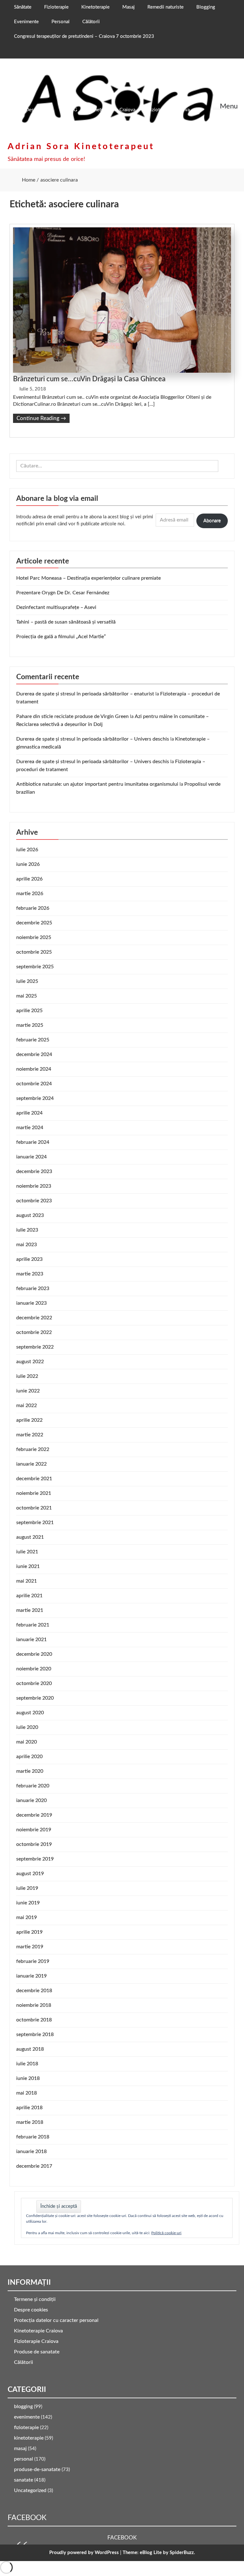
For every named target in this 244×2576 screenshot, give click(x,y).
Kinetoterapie (95, 7)
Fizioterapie (56, 7)
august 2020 (30, 1713)
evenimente (27, 2417)
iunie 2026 (28, 864)
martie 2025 (30, 1025)
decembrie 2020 (34, 1654)
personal (24, 2459)
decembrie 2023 (34, 1171)
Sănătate (23, 7)
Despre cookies (31, 2310)
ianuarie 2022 (31, 1464)
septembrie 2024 (35, 1098)
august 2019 (30, 1874)
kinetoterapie (29, 2438)
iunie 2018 (28, 2078)
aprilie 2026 (29, 879)
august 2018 (30, 2049)
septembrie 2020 (35, 1698)
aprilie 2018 (29, 2108)
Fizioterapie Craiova (169, 110)
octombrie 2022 (34, 1332)
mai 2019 (27, 1917)
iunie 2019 (28, 1903)
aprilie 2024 (29, 1113)
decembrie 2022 (34, 1318)
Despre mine (39, 110)
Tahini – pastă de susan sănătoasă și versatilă (66, 622)
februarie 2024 (33, 1142)
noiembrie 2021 (34, 1493)
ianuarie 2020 (31, 1800)
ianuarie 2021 (31, 1640)
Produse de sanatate (37, 2352)
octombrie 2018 (34, 2020)
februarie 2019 (33, 1961)
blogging (23, 2407)
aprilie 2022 (29, 1420)
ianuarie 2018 (31, 2151)
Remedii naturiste (166, 7)
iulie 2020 (27, 1727)
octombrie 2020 (34, 1683)
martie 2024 (30, 1128)
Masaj (129, 7)
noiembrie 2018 (34, 2005)
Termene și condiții (35, 2299)
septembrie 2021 (35, 1523)
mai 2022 (27, 1405)
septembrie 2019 (35, 1859)
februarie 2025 (33, 1040)
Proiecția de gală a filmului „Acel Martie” (61, 637)
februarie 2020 (33, 1786)
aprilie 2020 (29, 1757)
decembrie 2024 (34, 1054)
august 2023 (30, 1215)
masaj (20, 2448)
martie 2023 (30, 1274)
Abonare (212, 521)
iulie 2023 (27, 1230)
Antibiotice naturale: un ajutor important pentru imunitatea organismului (97, 784)
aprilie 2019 (29, 1932)
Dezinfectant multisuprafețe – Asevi (56, 607)
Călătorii (91, 22)
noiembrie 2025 (34, 937)
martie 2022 (30, 1435)
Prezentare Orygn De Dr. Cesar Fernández (63, 593)
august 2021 (30, 1537)
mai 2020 (27, 1742)
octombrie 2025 (34, 952)
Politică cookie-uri (166, 2233)
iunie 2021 (28, 1566)
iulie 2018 (27, 2064)
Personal (61, 22)
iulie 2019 (27, 1888)
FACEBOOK (27, 2518)
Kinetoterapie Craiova (113, 110)
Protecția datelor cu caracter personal (56, 2320)
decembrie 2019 (34, 1815)
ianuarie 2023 (31, 1303)
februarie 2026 (33, 908)
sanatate (24, 2480)
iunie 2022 (28, 1391)
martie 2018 (30, 2122)
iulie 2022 (27, 1376)
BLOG (71, 110)
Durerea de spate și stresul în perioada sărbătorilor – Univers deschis (93, 739)
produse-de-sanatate (37, 2469)
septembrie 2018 (35, 2034)
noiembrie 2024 (34, 1069)
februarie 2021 (33, 1625)
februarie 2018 (33, 2137)
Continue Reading (41, 418)
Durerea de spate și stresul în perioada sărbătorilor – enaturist (85, 694)
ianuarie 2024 (31, 1157)
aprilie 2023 (29, 1259)
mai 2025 (27, 996)
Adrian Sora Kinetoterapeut (81, 146)
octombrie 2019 (34, 1844)
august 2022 (30, 1362)
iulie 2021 (27, 1552)
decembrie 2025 (34, 923)
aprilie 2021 (29, 1596)
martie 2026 (30, 894)
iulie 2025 (27, 981)
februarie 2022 (33, 1449)
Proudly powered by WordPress (84, 2553)
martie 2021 (30, 1610)
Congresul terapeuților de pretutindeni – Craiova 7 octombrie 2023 (84, 36)
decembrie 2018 (34, 1991)
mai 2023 (27, 1245)
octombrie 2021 (34, 1508)
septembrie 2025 (35, 967)
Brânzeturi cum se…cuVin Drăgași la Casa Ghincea (89, 379)
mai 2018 (27, 2093)
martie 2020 (30, 1771)
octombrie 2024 (34, 1084)
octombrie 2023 (34, 1201)
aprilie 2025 (29, 1011)
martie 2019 (30, 1947)
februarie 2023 (33, 1288)
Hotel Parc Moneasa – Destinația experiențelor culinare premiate (88, 578)
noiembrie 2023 (34, 1186)
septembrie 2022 (35, 1347)
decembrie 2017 (34, 2166)
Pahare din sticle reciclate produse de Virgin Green (72, 716)
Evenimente (26, 22)
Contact (73, 124)
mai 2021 (27, 1581)
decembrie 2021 (34, 1479)
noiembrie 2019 (34, 1830)
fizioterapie (26, 2428)
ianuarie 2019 (31, 1976)
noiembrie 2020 (34, 1669)
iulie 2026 (27, 850)
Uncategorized (30, 2490)
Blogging (206, 7)
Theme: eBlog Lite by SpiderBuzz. (159, 2553)
